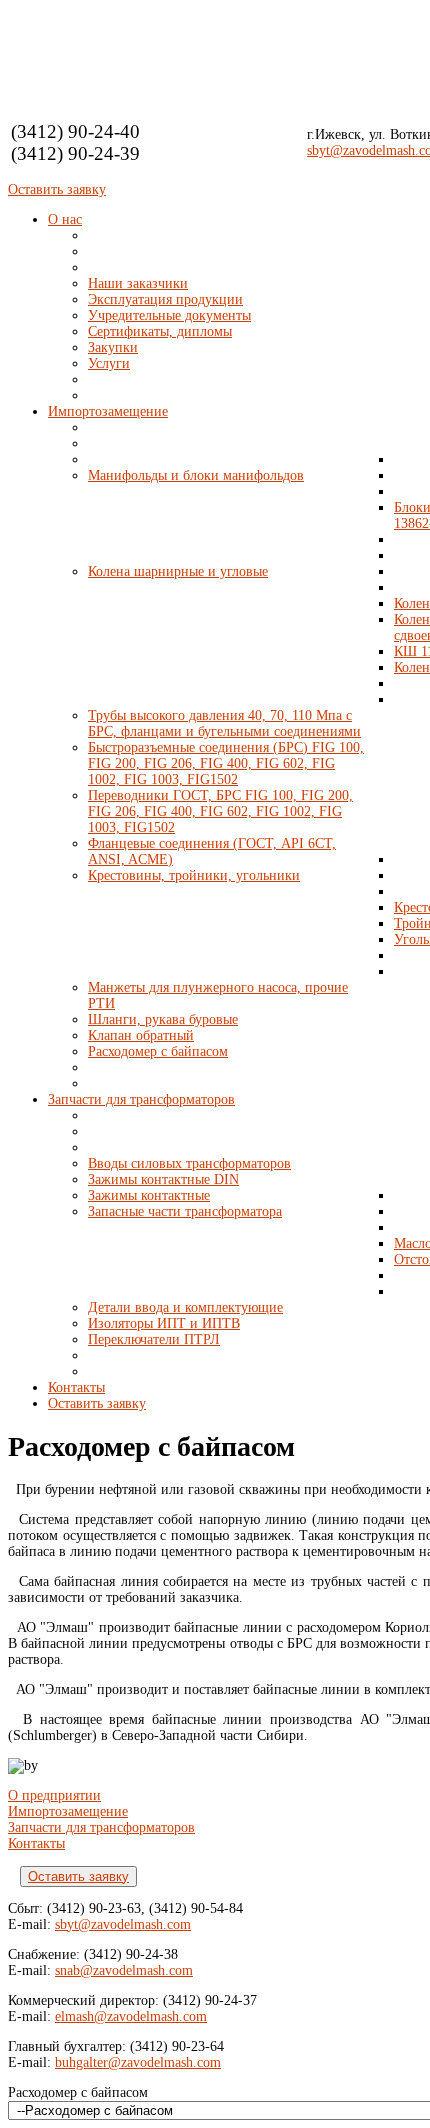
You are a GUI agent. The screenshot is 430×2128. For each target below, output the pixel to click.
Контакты (36, 1843)
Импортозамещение (68, 1811)
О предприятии (54, 1795)
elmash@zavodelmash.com (131, 2016)
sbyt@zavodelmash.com (123, 1924)
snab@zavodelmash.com (124, 1970)
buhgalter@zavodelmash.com (138, 2062)
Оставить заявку (57, 189)
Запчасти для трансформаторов (101, 1827)
